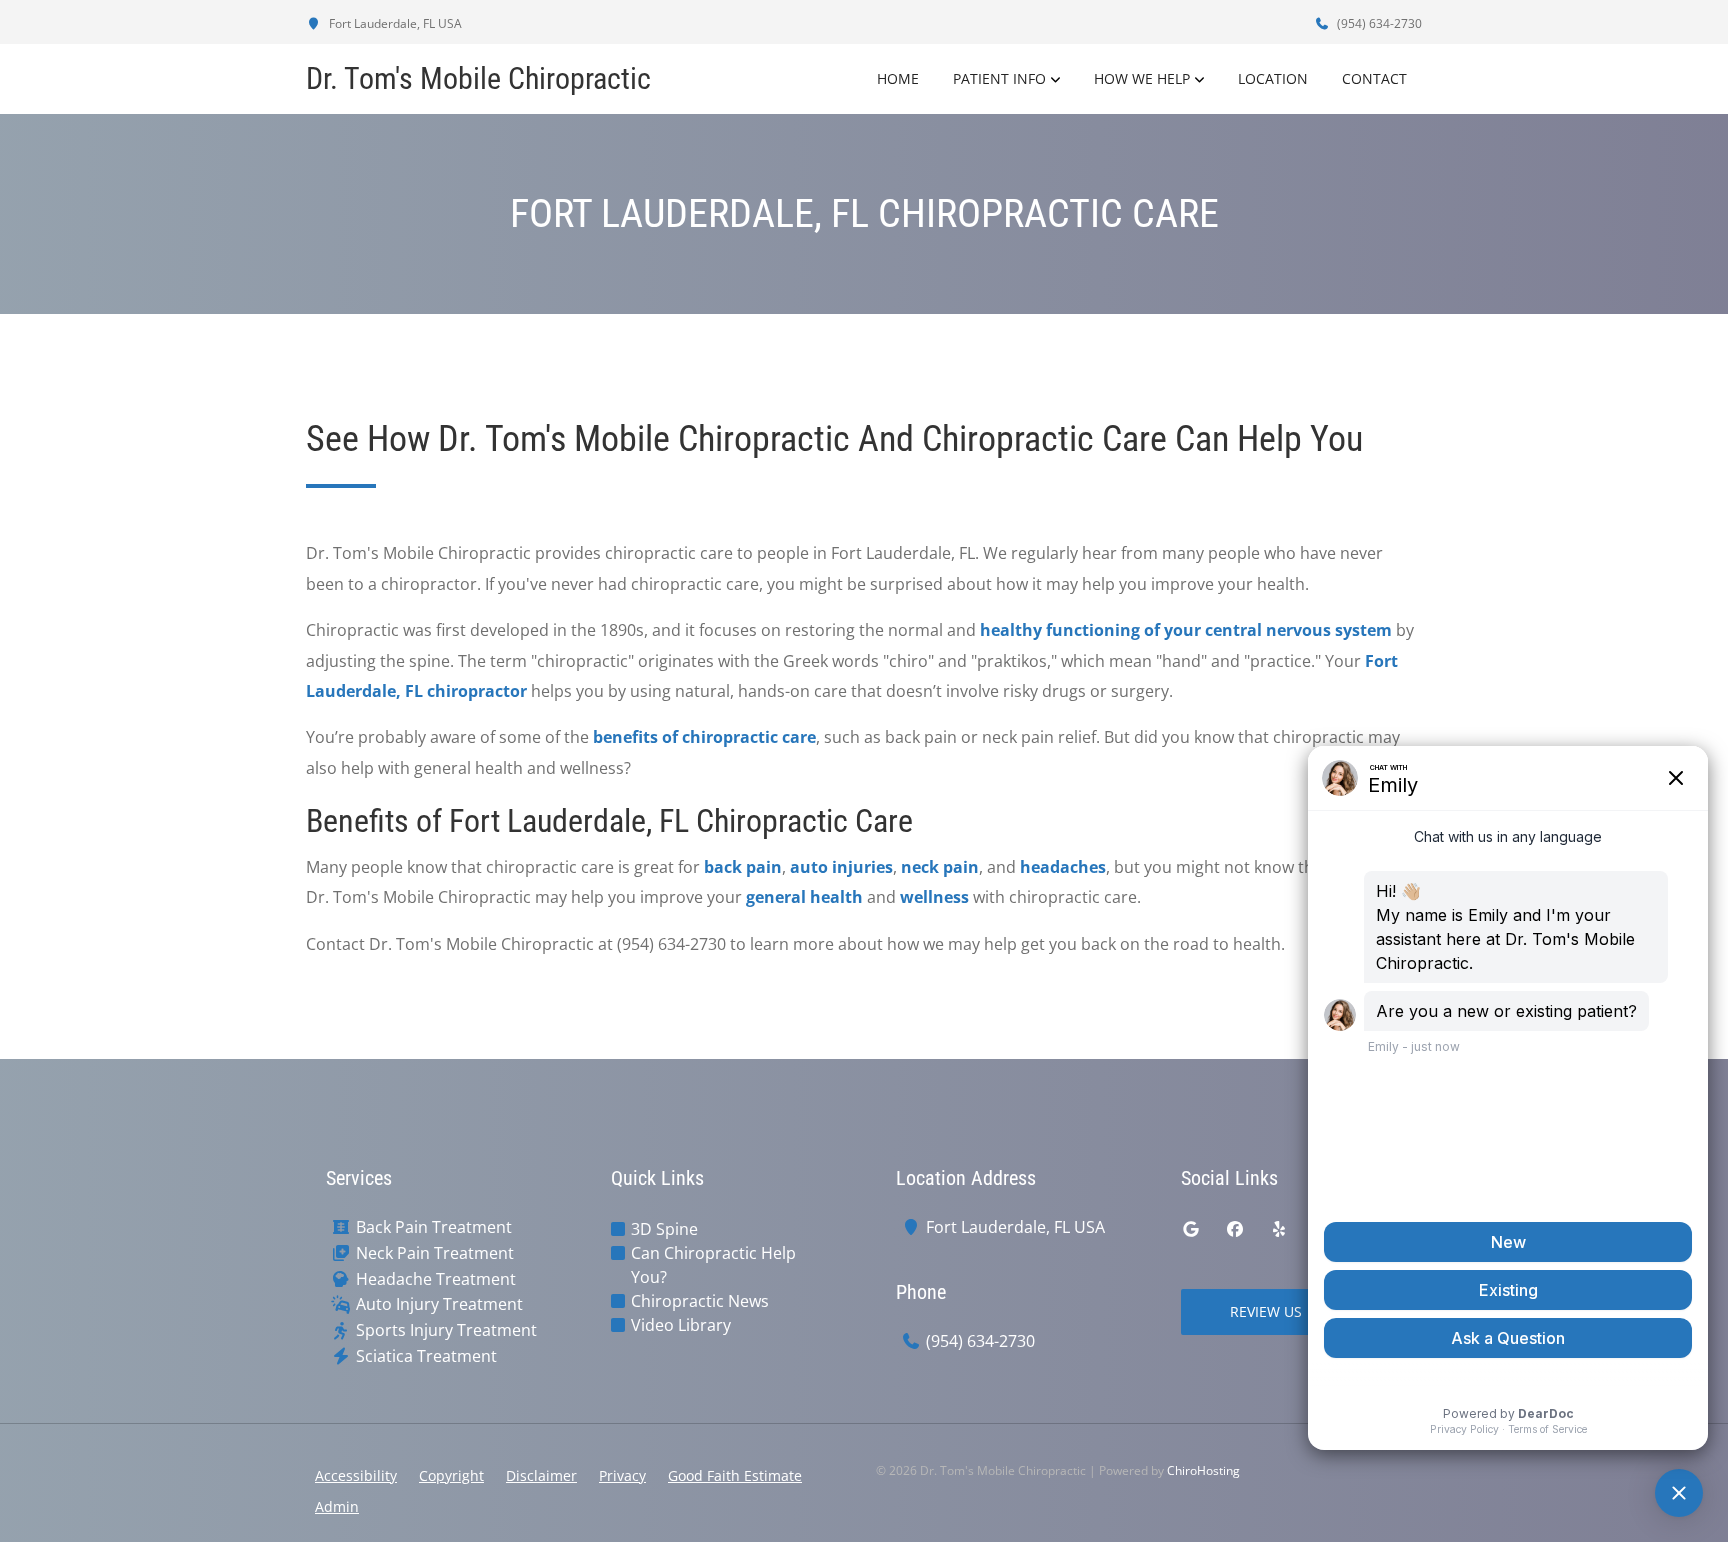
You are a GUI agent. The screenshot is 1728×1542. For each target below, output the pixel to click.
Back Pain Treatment (434, 1227)
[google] (1191, 1229)
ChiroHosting (1203, 1470)
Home (898, 78)
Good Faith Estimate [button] (735, 1475)
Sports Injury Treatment (446, 1330)
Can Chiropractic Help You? (713, 1265)
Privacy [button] (622, 1475)
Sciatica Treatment (426, 1356)
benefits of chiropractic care (704, 737)
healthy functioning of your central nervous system (1186, 630)
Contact (1374, 78)
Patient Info (999, 78)
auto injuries (841, 867)
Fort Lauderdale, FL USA (394, 23)
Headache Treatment (436, 1279)
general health (804, 897)
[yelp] (1279, 1229)
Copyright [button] (451, 1475)
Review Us (1266, 1311)
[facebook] (1235, 1229)
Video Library (681, 1325)
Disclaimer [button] (541, 1475)
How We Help (1142, 78)
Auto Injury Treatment (439, 1304)
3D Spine (664, 1229)
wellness (934, 897)
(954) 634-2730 (1378, 23)
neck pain (940, 867)
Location (1273, 78)
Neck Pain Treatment (435, 1253)
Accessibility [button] (356, 1475)
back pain (743, 867)
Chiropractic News (700, 1301)
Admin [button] (337, 1506)
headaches (1063, 867)
